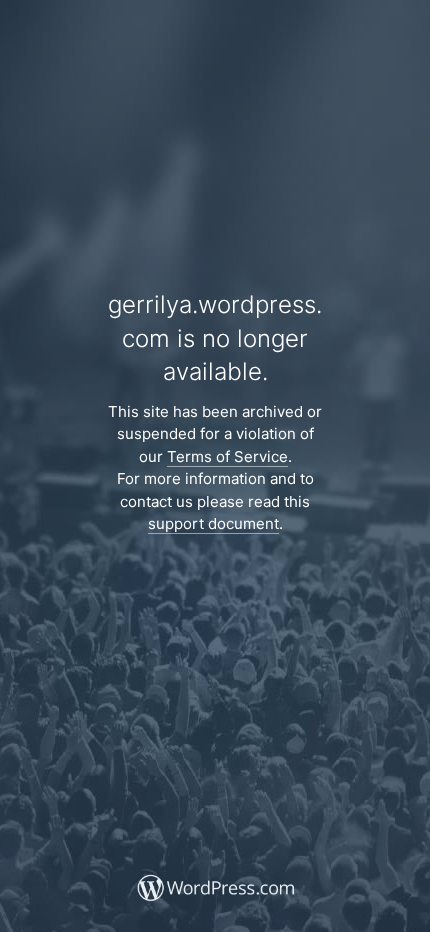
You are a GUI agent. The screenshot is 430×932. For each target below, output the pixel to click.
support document (213, 523)
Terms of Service (227, 456)
